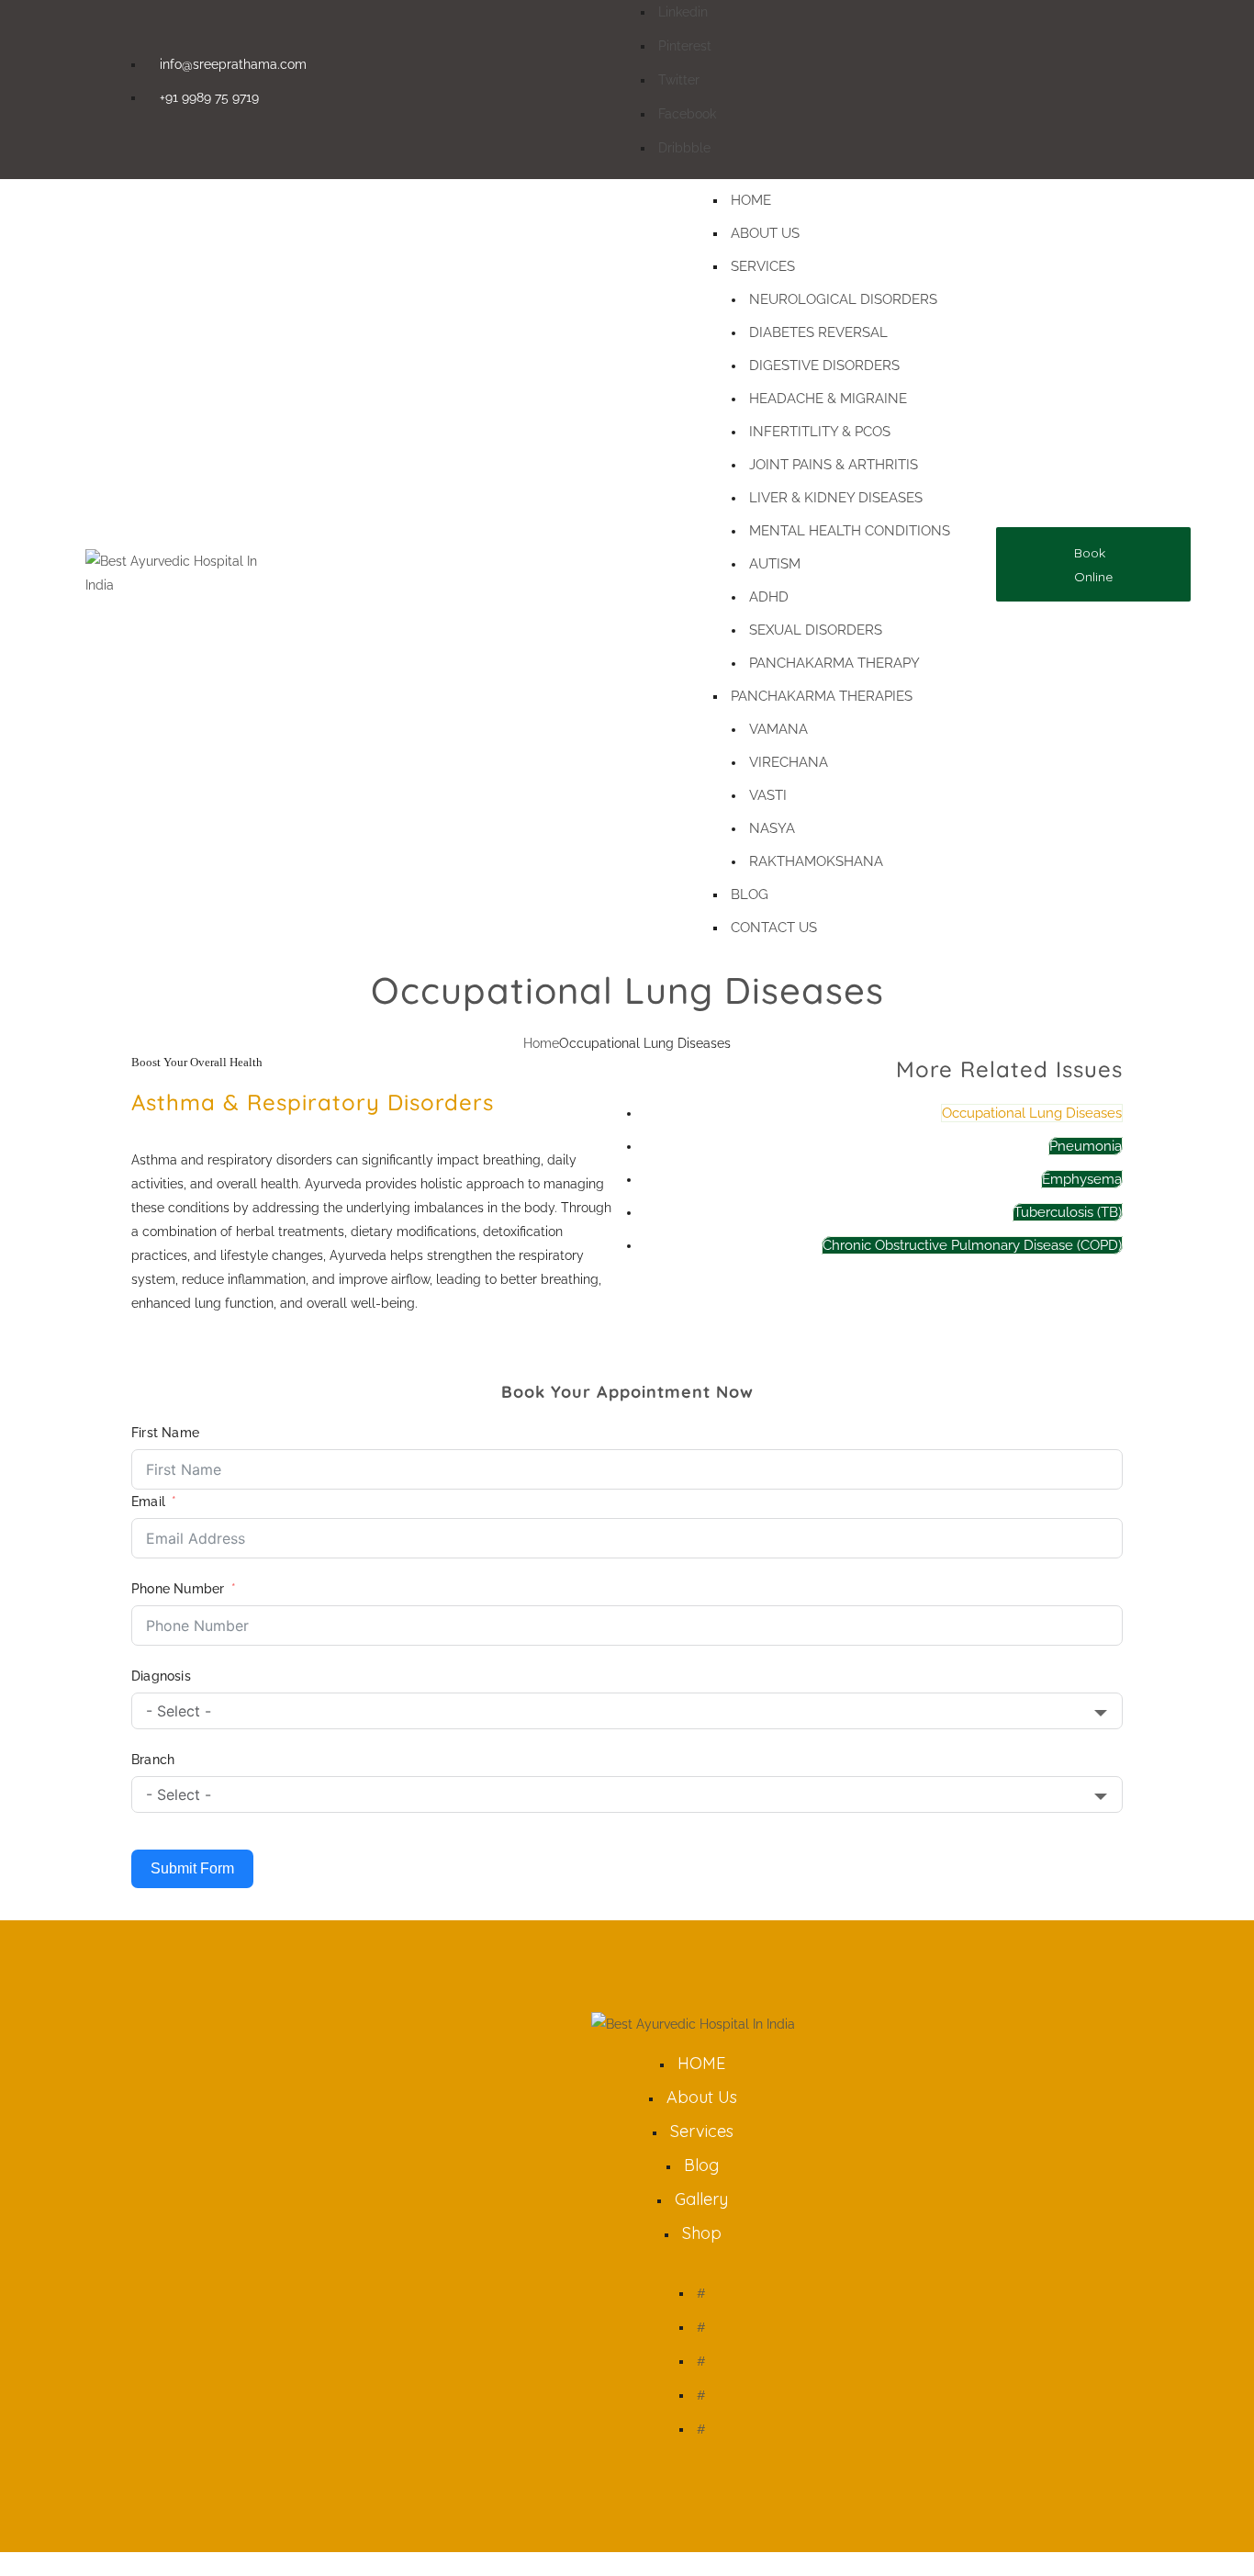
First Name (165, 1433)
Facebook (687, 114)
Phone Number (178, 1589)
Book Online (1093, 565)
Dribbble (684, 148)
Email (148, 1502)
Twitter (679, 80)
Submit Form (192, 1868)
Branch (153, 1760)
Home (541, 1043)
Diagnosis (161, 1676)
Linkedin (683, 12)
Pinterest (685, 46)
